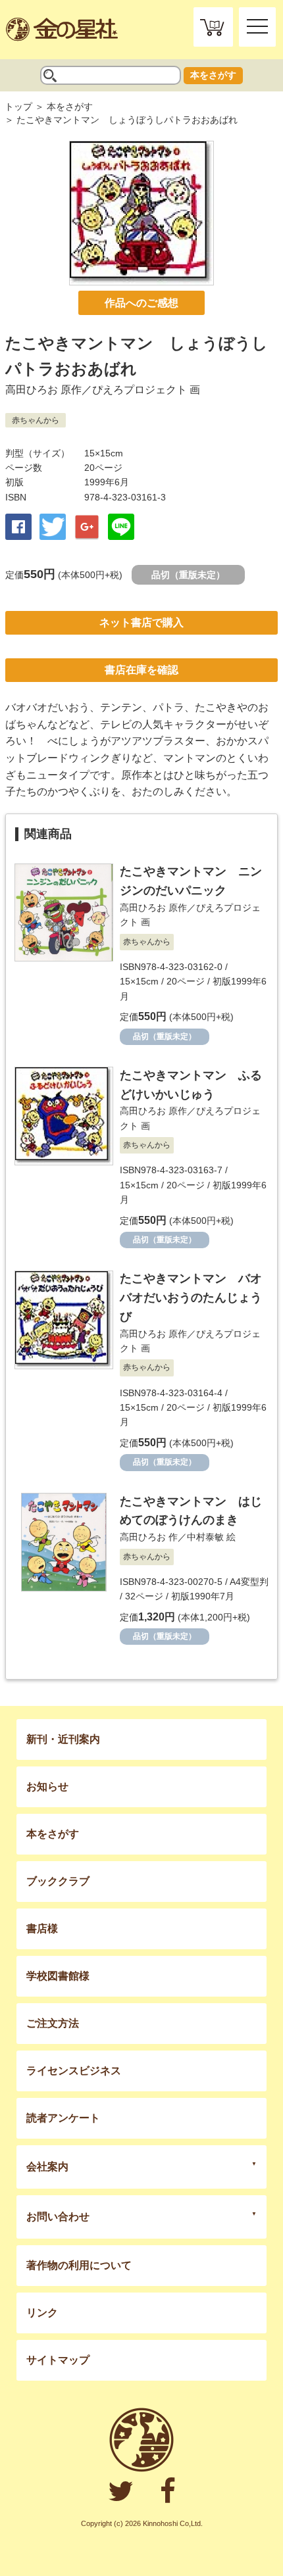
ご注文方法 (53, 2023)
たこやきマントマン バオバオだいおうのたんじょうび (191, 1298)
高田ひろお (32, 390)
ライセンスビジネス (74, 2071)
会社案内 (47, 2167)
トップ (18, 107)
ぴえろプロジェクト (140, 390)
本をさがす (213, 75)
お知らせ (47, 1786)
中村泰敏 (205, 1537)
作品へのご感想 (141, 303)
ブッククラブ (58, 1881)
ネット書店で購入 (141, 622)
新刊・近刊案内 (63, 1739)
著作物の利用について (79, 2265)
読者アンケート (63, 2118)
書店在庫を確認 (141, 670)
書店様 (42, 1929)
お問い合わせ (58, 2217)
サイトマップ (58, 2360)
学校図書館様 (58, 1976)
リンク (42, 2313)
